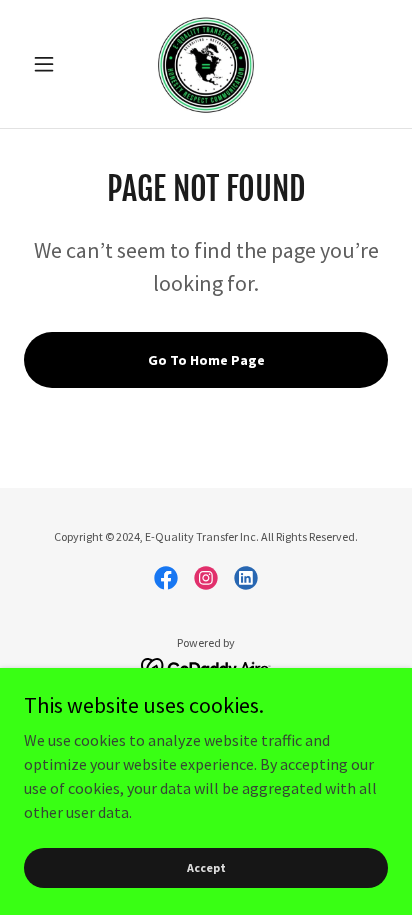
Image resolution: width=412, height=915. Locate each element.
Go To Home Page (206, 360)
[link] (205, 64)
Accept (206, 867)
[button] (51, 64)
